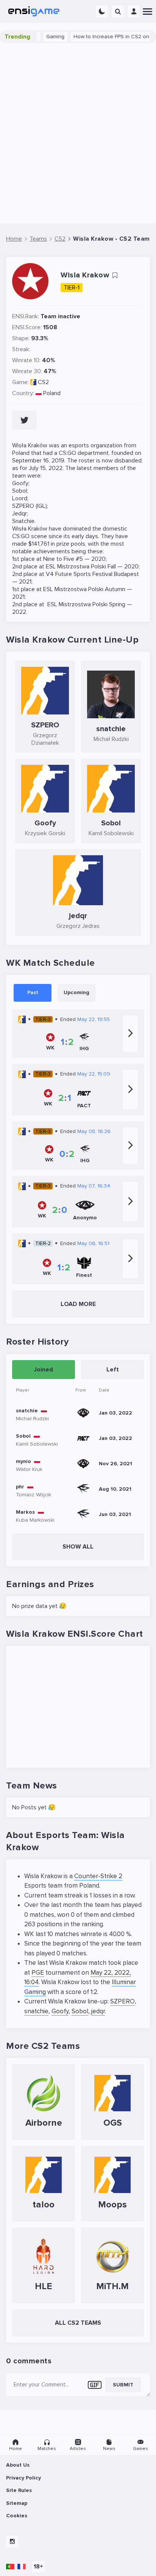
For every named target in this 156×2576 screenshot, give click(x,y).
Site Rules (19, 2490)
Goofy (60, 2011)
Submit (123, 2385)
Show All (78, 1547)
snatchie (36, 2011)
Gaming (44, 37)
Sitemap (17, 2503)
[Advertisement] (78, 133)
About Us (18, 2465)
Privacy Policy (23, 2478)
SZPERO (122, 2001)
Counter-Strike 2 (98, 1876)
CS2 (43, 382)
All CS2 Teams (78, 2323)
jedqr (98, 2011)
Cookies (17, 2516)
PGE (38, 1973)
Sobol (80, 2011)
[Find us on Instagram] (12, 2542)
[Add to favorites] (115, 275)
